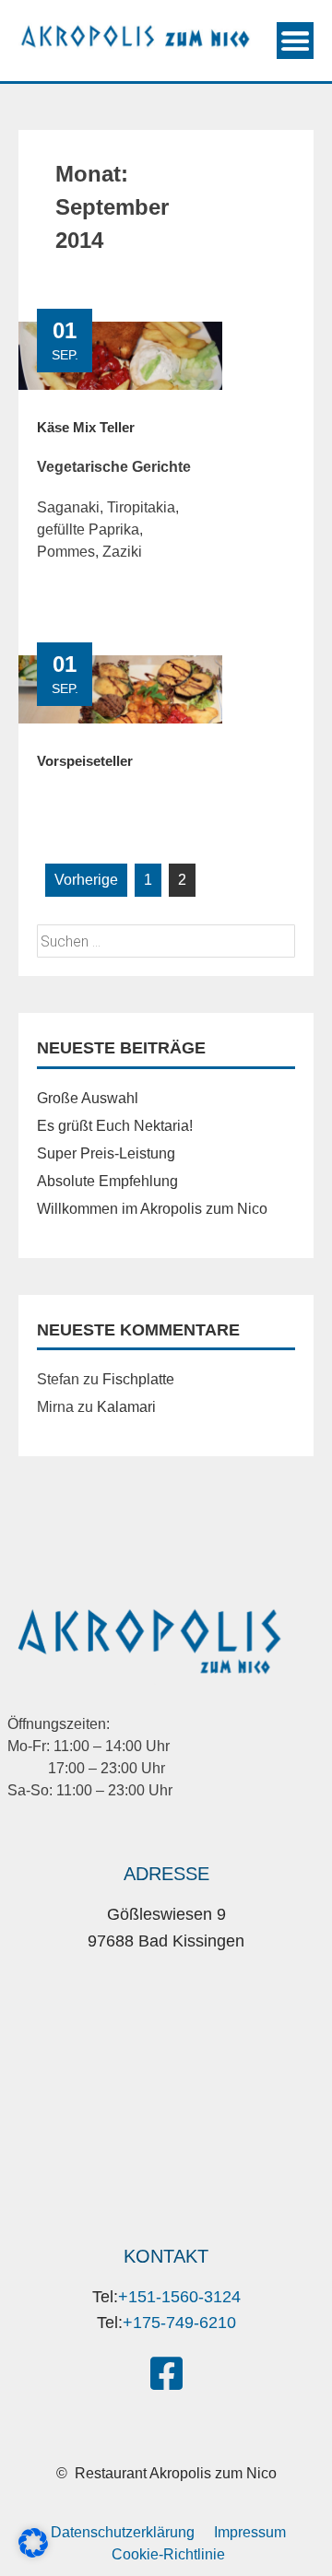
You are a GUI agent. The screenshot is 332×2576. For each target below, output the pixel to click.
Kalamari (126, 1407)
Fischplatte (138, 1379)
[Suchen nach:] (166, 941)
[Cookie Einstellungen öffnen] (33, 2552)
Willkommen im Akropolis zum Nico (152, 1209)
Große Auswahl (88, 1098)
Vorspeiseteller (85, 761)
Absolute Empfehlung (107, 1181)
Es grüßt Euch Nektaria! (115, 1126)
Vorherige (86, 880)
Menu (295, 41)
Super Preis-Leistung (106, 1153)
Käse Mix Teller (86, 427)
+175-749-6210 (179, 2323)
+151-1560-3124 (179, 2297)
